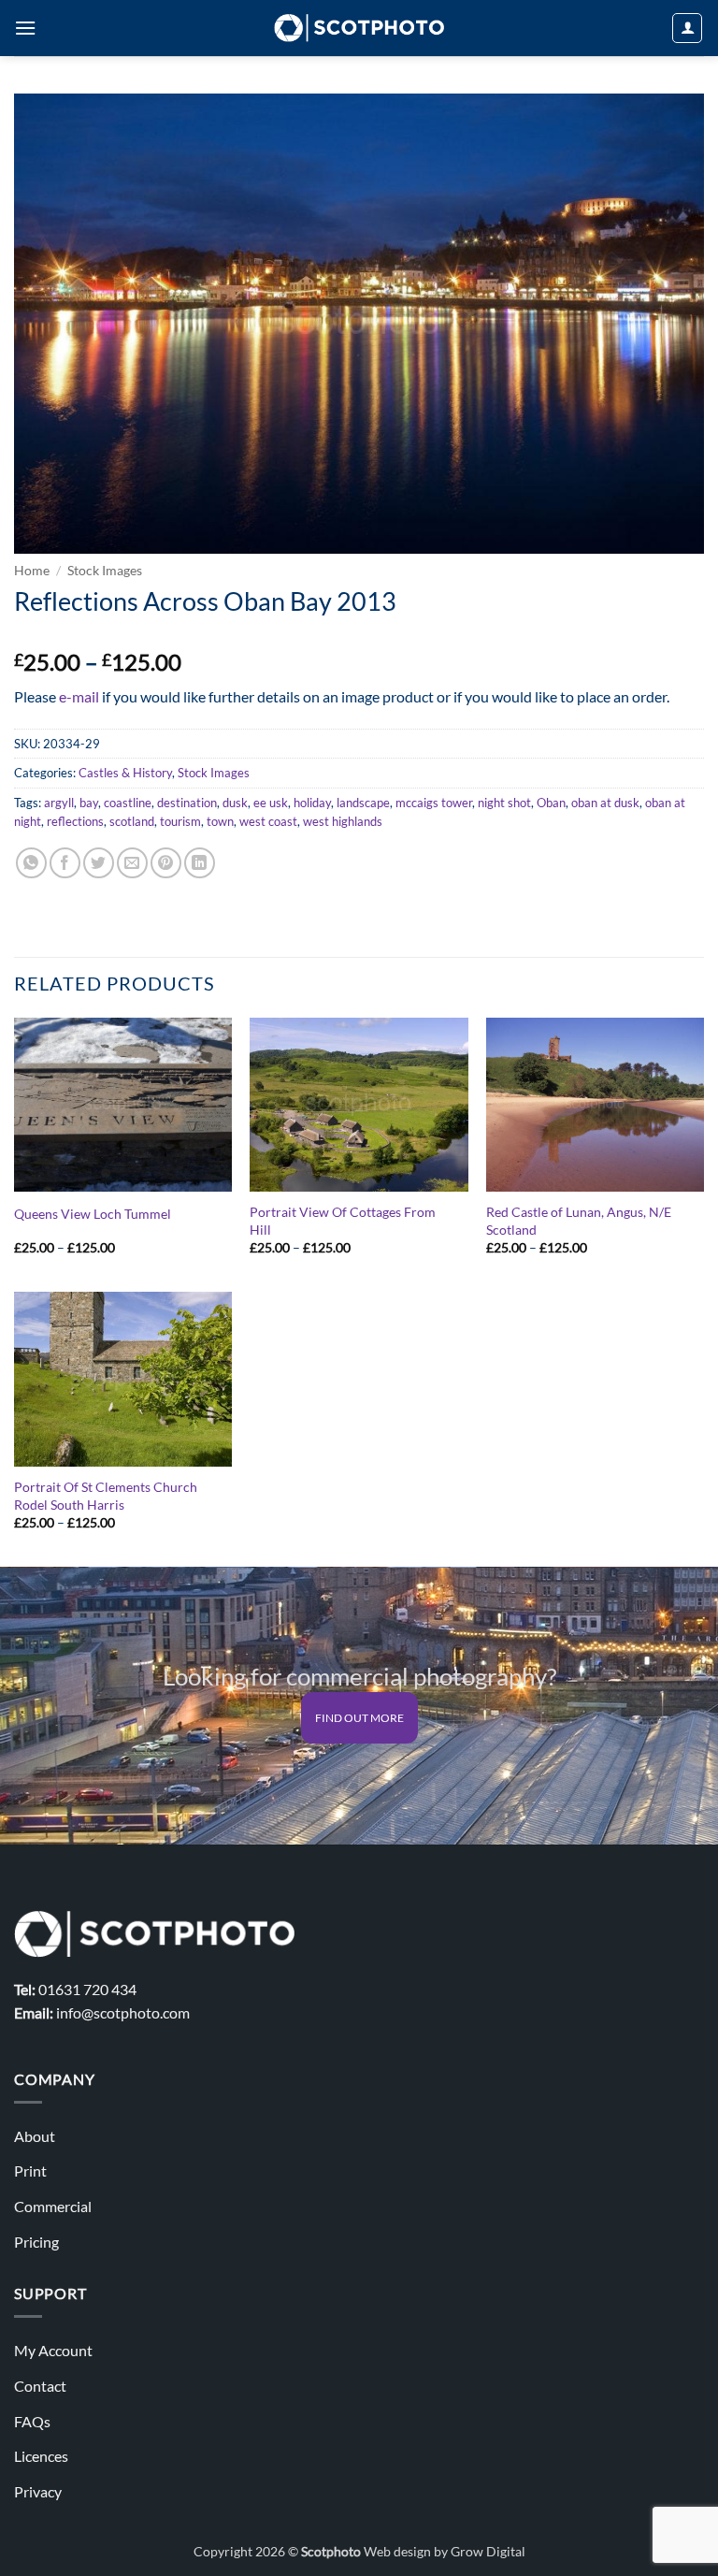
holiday (312, 803)
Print (30, 2171)
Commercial (53, 2206)
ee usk (271, 803)
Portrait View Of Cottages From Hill (343, 1221)
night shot (504, 803)
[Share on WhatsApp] (31, 863)
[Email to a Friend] (132, 863)
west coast (268, 821)
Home (32, 571)
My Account (53, 2350)
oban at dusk (605, 803)
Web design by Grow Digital (445, 2551)
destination (187, 803)
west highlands (343, 821)
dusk (235, 803)
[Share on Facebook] (65, 863)
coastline (128, 803)
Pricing (36, 2242)
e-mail (79, 696)
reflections (75, 821)
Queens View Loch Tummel (93, 1214)
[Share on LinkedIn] (200, 863)
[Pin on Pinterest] (166, 863)
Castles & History (125, 773)
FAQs (32, 2421)
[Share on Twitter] (99, 863)
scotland (132, 821)
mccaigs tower (434, 803)
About (35, 2136)
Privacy (38, 2491)
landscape (363, 803)
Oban (551, 803)
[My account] (687, 28)
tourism (180, 821)
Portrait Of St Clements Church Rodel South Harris (106, 1496)
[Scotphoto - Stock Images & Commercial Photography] (359, 28)
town (220, 821)
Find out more (359, 1718)
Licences (41, 2456)
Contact (40, 2386)
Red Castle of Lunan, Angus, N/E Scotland (579, 1221)
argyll (59, 803)
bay (89, 803)
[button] (25, 28)
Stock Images (105, 571)
